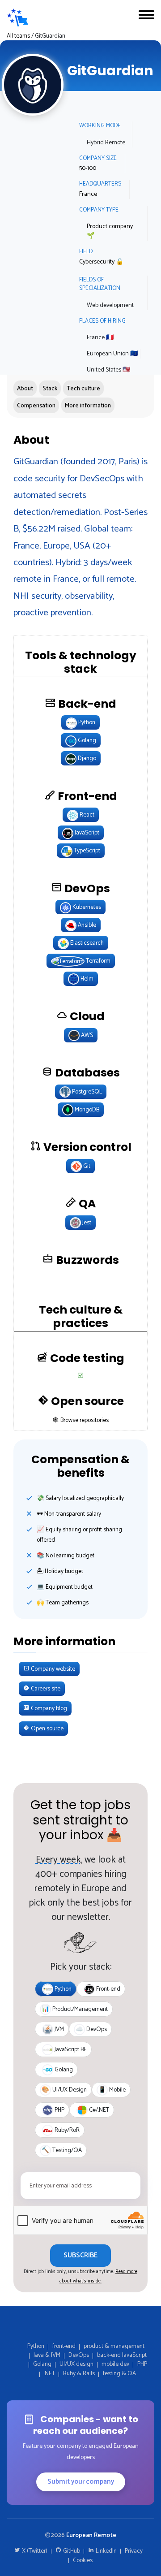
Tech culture (83, 389)
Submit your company (81, 2482)
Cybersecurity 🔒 (101, 262)
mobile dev (115, 2364)
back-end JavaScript (122, 2355)
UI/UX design (76, 2364)
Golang (42, 2364)
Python (36, 2346)
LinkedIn (106, 2551)
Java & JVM (47, 2355)
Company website (52, 1669)
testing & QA (119, 2373)
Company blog (48, 1708)
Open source (47, 1729)
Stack (50, 389)
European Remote (91, 2535)
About (25, 389)
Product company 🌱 (110, 231)
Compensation (36, 406)
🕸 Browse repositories (81, 1420)
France (88, 194)
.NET (49, 2373)
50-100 (88, 168)
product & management (114, 2346)
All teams (18, 36)
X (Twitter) (34, 2551)
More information (88, 406)
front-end (64, 2346)
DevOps (79, 2355)
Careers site (45, 1689)
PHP (142, 2364)
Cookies (83, 2560)
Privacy (134, 2551)
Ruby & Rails (79, 2373)
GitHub (71, 2551)
